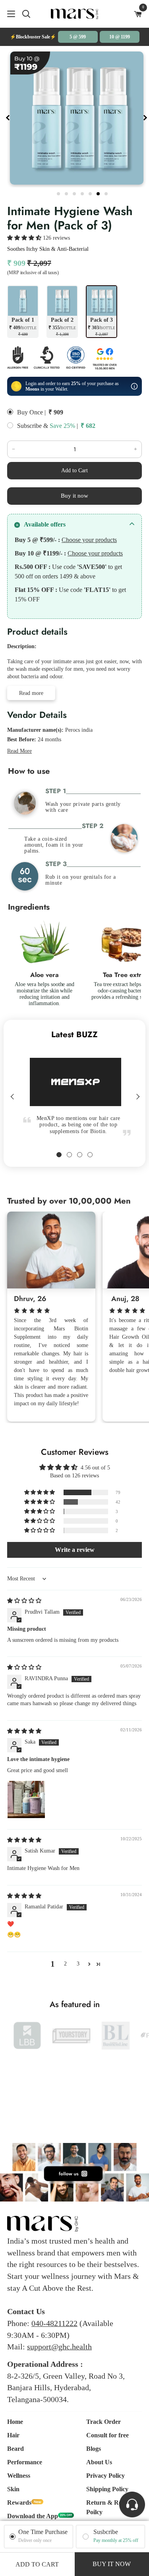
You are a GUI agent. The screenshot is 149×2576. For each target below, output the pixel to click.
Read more (31, 693)
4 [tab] (83, 193)
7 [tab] (107, 193)
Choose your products (89, 540)
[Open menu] (8, 14)
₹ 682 (88, 426)
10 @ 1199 (120, 37)
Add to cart (37, 2564)
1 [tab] (59, 193)
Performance (25, 2462)
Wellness (19, 2476)
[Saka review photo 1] (26, 1799)
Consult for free (107, 2435)
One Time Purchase (43, 2532)
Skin (13, 2489)
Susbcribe (106, 2532)
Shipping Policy (107, 2489)
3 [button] (78, 1964)
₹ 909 (56, 412)
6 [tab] (99, 193)
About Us (99, 2462)
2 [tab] (67, 193)
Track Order (104, 2422)
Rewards (19, 2503)
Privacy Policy (105, 2476)
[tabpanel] (77, 118)
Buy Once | (31, 412)
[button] (25, 238)
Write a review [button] (75, 1550)
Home (15, 2422)
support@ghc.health (59, 2347)
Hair (13, 2435)
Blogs (94, 2449)
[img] (24, 1601)
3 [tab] (75, 193)
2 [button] (65, 1964)
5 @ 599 (78, 37)
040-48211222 (54, 2323)
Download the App (33, 2516)
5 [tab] (91, 193)
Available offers (45, 524)
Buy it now (74, 496)
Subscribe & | (47, 426)
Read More (19, 751)
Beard (15, 2449)
